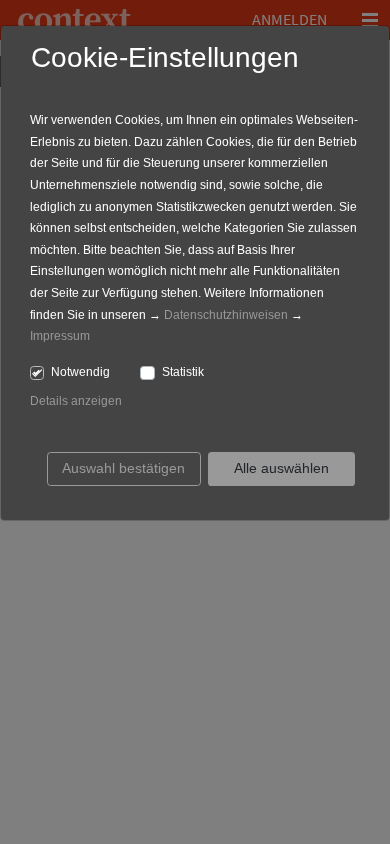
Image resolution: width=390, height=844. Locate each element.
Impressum (60, 336)
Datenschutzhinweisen (226, 315)
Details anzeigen (76, 401)
